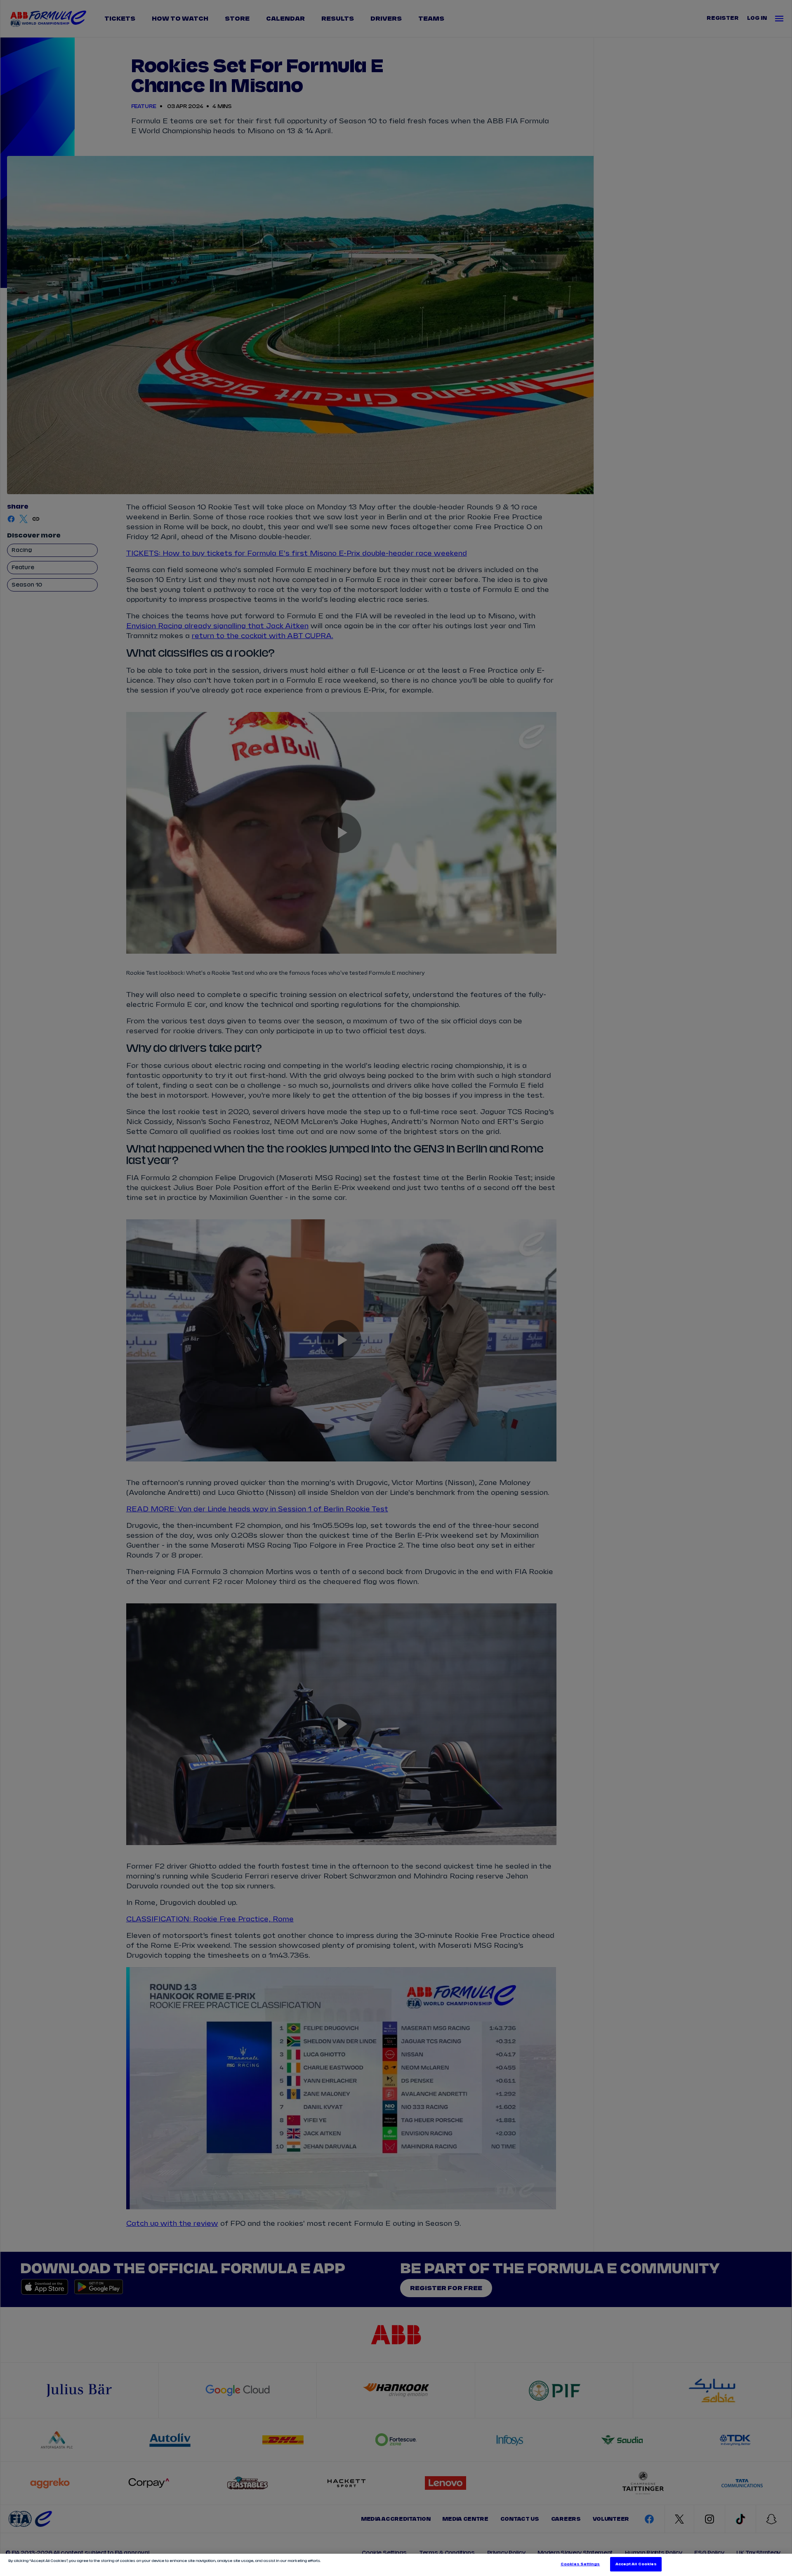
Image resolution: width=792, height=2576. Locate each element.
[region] (396, 2565)
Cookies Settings (580, 2564)
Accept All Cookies (636, 2564)
